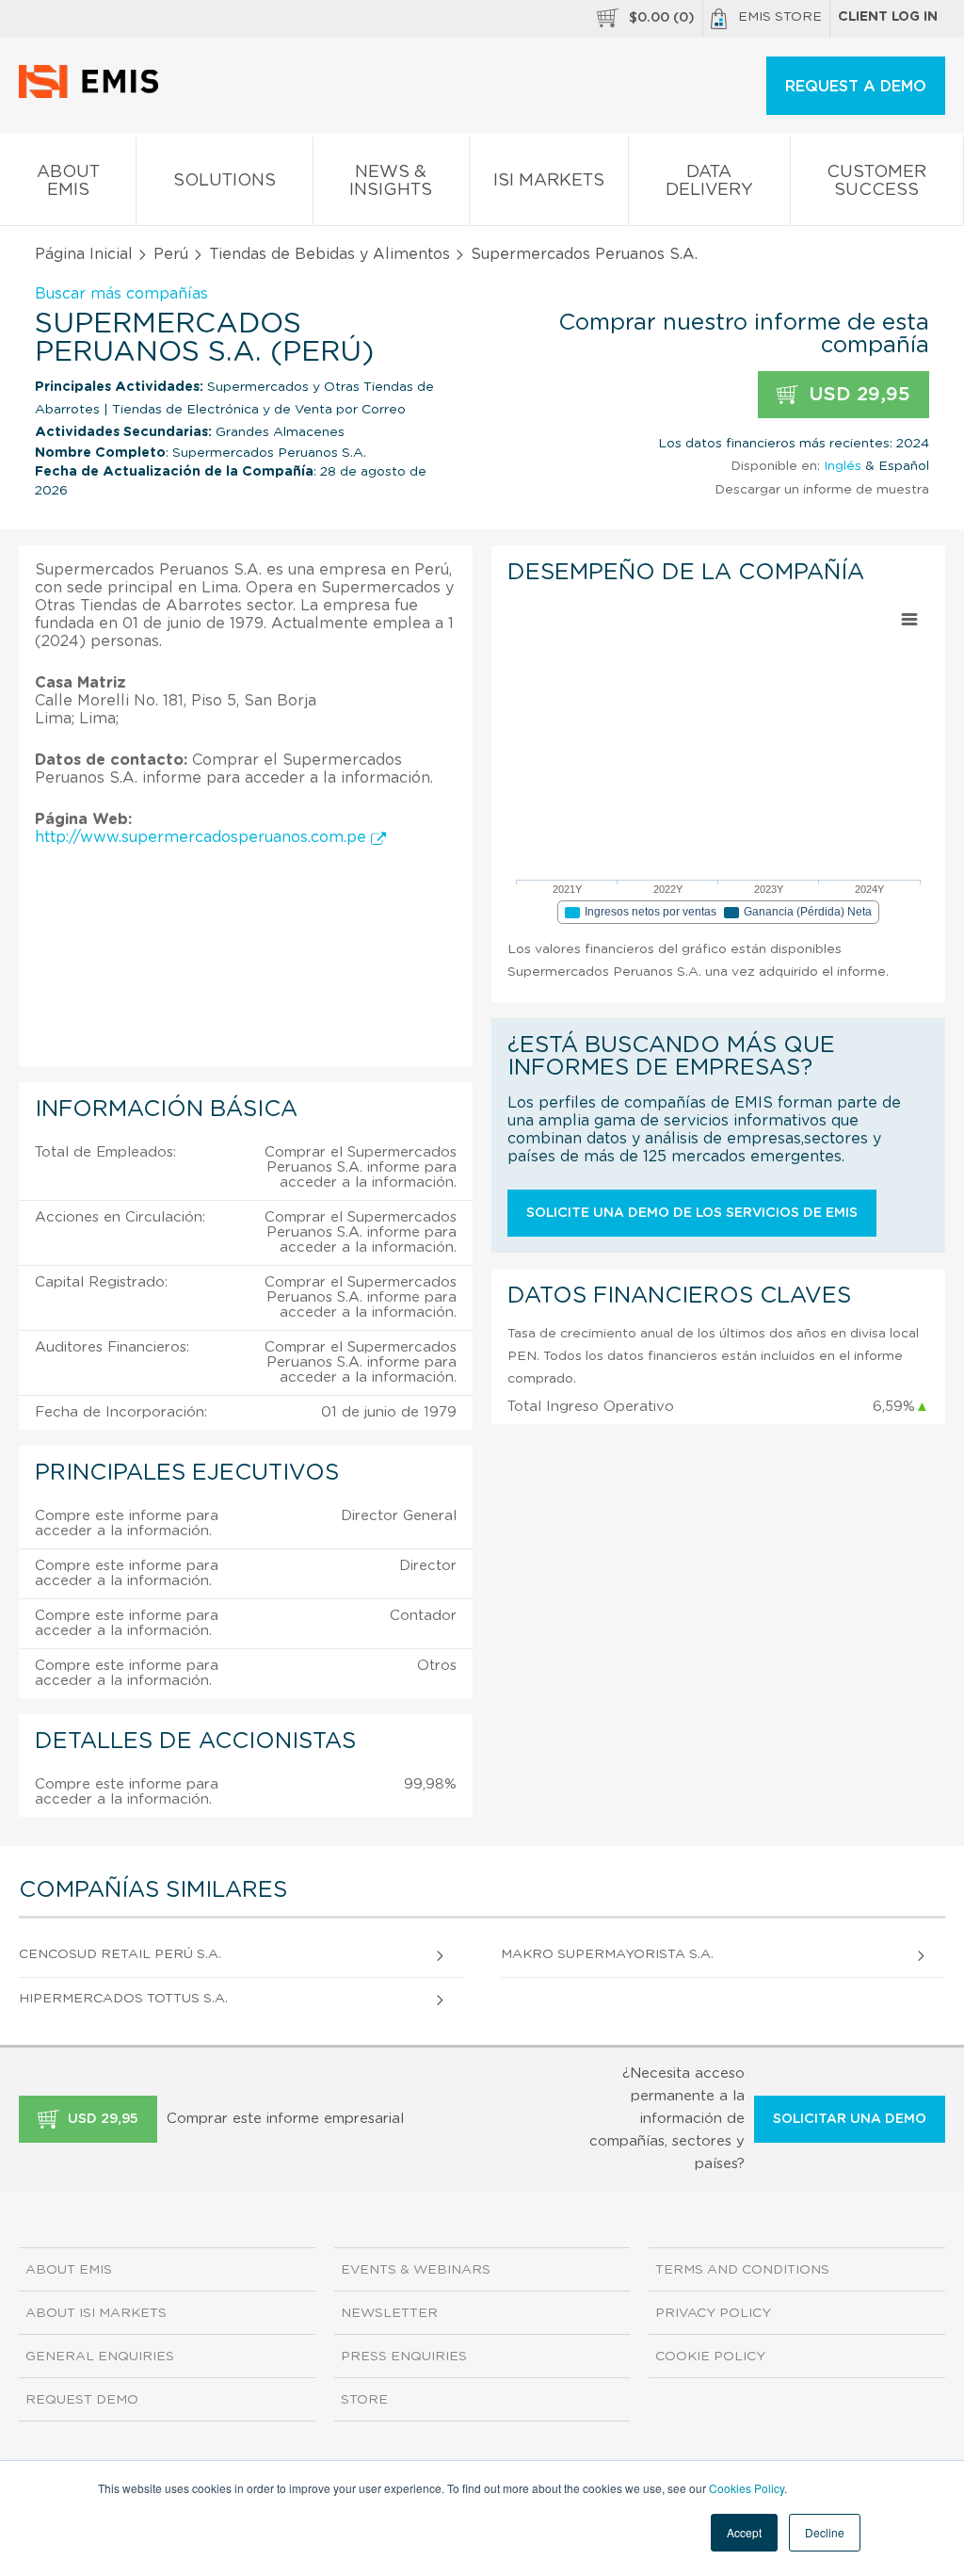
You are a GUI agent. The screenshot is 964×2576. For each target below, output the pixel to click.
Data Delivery (709, 181)
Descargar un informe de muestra (822, 490)
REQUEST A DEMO (856, 87)
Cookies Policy (747, 2488)
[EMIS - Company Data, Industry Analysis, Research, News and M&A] (94, 94)
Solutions (225, 181)
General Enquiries (100, 2357)
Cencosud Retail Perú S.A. (120, 1954)
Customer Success (876, 181)
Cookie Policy (710, 2357)
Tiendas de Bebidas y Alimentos (329, 254)
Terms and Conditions (742, 2270)
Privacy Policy (713, 2313)
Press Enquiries (404, 2357)
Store (364, 2400)
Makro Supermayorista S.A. (607, 1954)
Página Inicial (84, 254)
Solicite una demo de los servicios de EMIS (692, 1213)
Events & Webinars (416, 2270)
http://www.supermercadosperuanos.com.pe (203, 837)
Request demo (82, 2400)
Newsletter (389, 2313)
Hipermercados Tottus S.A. (123, 1999)
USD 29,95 (857, 395)
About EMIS (68, 181)
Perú (171, 254)
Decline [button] (825, 2532)
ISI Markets (549, 181)
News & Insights (391, 181)
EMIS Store (780, 17)
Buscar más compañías (121, 294)
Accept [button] (744, 2532)
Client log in (888, 17)
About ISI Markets (96, 2313)
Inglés (843, 466)
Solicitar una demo (850, 2119)
